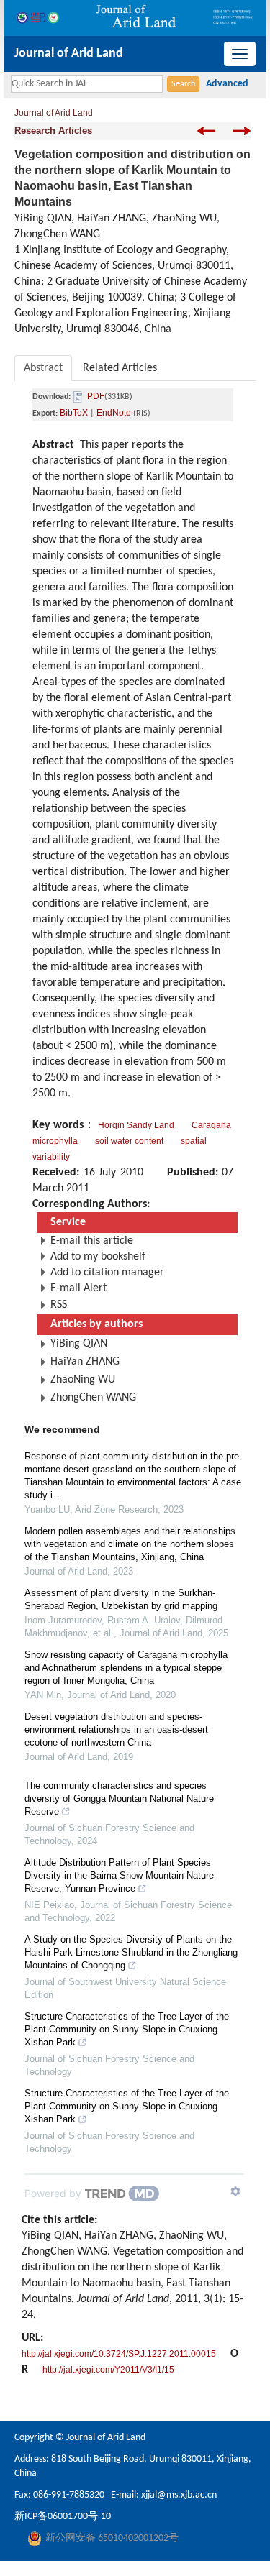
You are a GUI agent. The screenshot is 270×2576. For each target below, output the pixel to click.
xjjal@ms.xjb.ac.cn (179, 2495)
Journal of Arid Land (69, 54)
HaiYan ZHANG (85, 1362)
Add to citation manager (107, 1273)
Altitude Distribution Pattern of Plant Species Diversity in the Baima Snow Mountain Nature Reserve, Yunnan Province (119, 1875)
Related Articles (120, 368)
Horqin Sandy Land (136, 1125)
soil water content (129, 1141)
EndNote (114, 413)
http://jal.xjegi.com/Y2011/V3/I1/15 (108, 2370)
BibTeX (74, 413)
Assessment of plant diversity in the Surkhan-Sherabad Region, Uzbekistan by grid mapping (121, 1599)
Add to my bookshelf (98, 1257)
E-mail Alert (78, 1288)
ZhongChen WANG (93, 1398)
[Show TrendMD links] (235, 2191)
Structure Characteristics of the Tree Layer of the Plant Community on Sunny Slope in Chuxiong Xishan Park (127, 2029)
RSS (59, 1305)
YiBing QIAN (79, 1344)
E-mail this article (92, 1241)
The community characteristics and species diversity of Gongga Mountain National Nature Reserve (119, 1798)
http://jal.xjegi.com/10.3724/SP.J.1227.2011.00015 (119, 2354)
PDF (96, 396)
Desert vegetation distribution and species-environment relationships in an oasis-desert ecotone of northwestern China (116, 1729)
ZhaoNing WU (83, 1380)
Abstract (43, 368)
